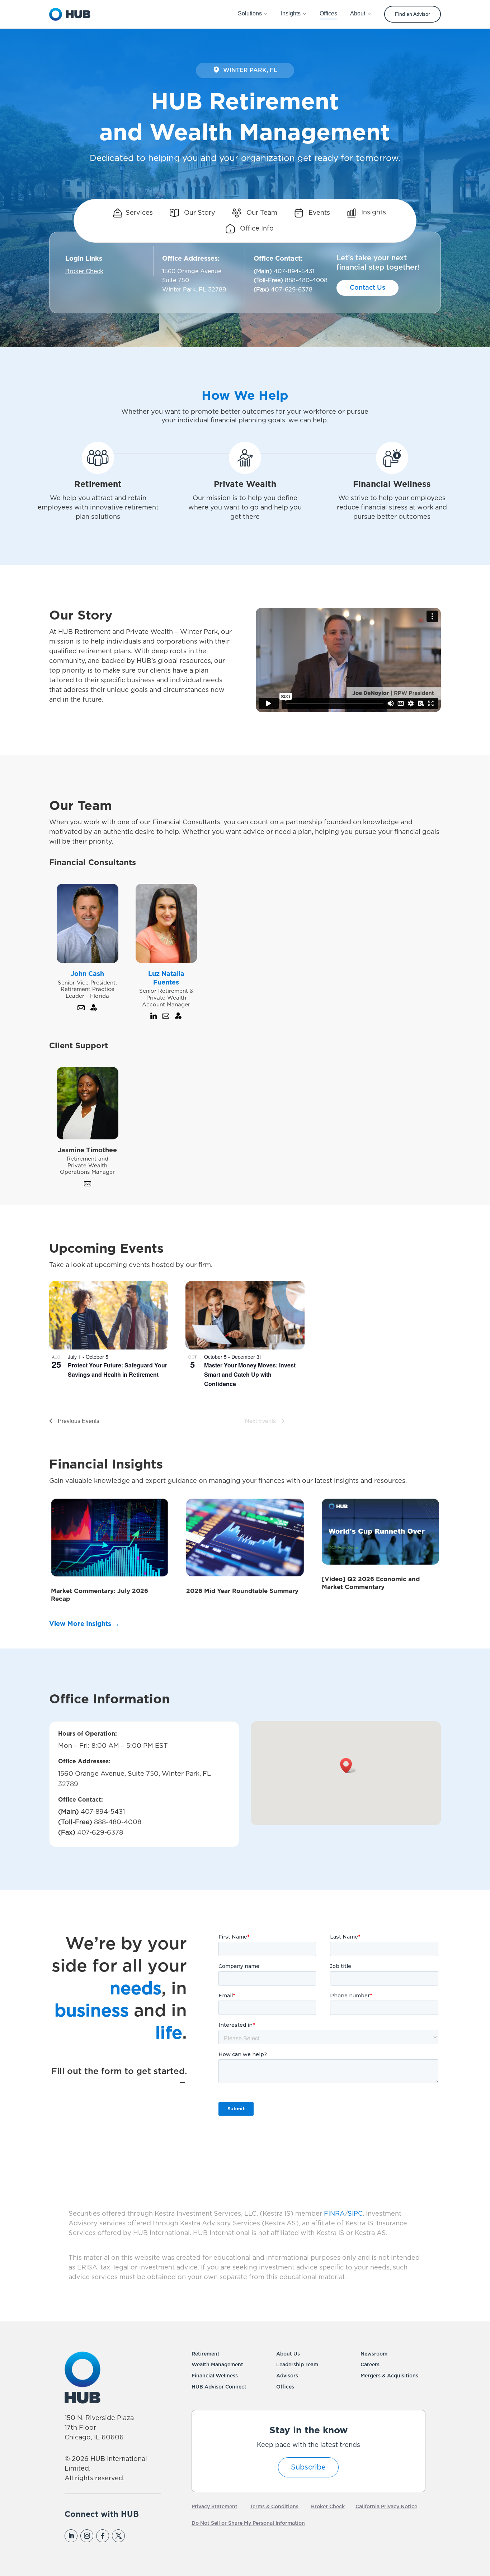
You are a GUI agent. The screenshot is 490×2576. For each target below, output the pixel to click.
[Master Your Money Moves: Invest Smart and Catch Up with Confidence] (245, 1315)
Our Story (199, 213)
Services (139, 213)
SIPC (355, 2214)
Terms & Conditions (274, 2507)
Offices (285, 2387)
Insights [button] (291, 13)
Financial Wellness (215, 2376)
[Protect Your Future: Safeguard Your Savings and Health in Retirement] (109, 1315)
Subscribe (308, 2467)
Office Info (256, 229)
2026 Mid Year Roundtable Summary (242, 1591)
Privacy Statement (215, 2507)
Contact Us (367, 288)
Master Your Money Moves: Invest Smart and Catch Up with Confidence (250, 1374)
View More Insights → (84, 1624)
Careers (370, 2365)
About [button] (358, 13)
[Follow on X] (118, 2536)
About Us (288, 2354)
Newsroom (374, 2354)
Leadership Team (297, 2365)
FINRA (334, 2214)
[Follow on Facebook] (103, 2536)
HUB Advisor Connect (219, 2387)
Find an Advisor (413, 14)
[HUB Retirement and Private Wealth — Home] (70, 14)
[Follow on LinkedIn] (71, 2536)
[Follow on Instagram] (87, 2536)
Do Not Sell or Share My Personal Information (248, 2523)
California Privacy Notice (386, 2507)
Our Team (261, 213)
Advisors (287, 2376)
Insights (373, 213)
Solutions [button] (250, 13)
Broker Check (84, 271)
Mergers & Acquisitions (389, 2376)
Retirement (206, 2354)
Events (318, 213)
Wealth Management (217, 2365)
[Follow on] (134, 2536)
